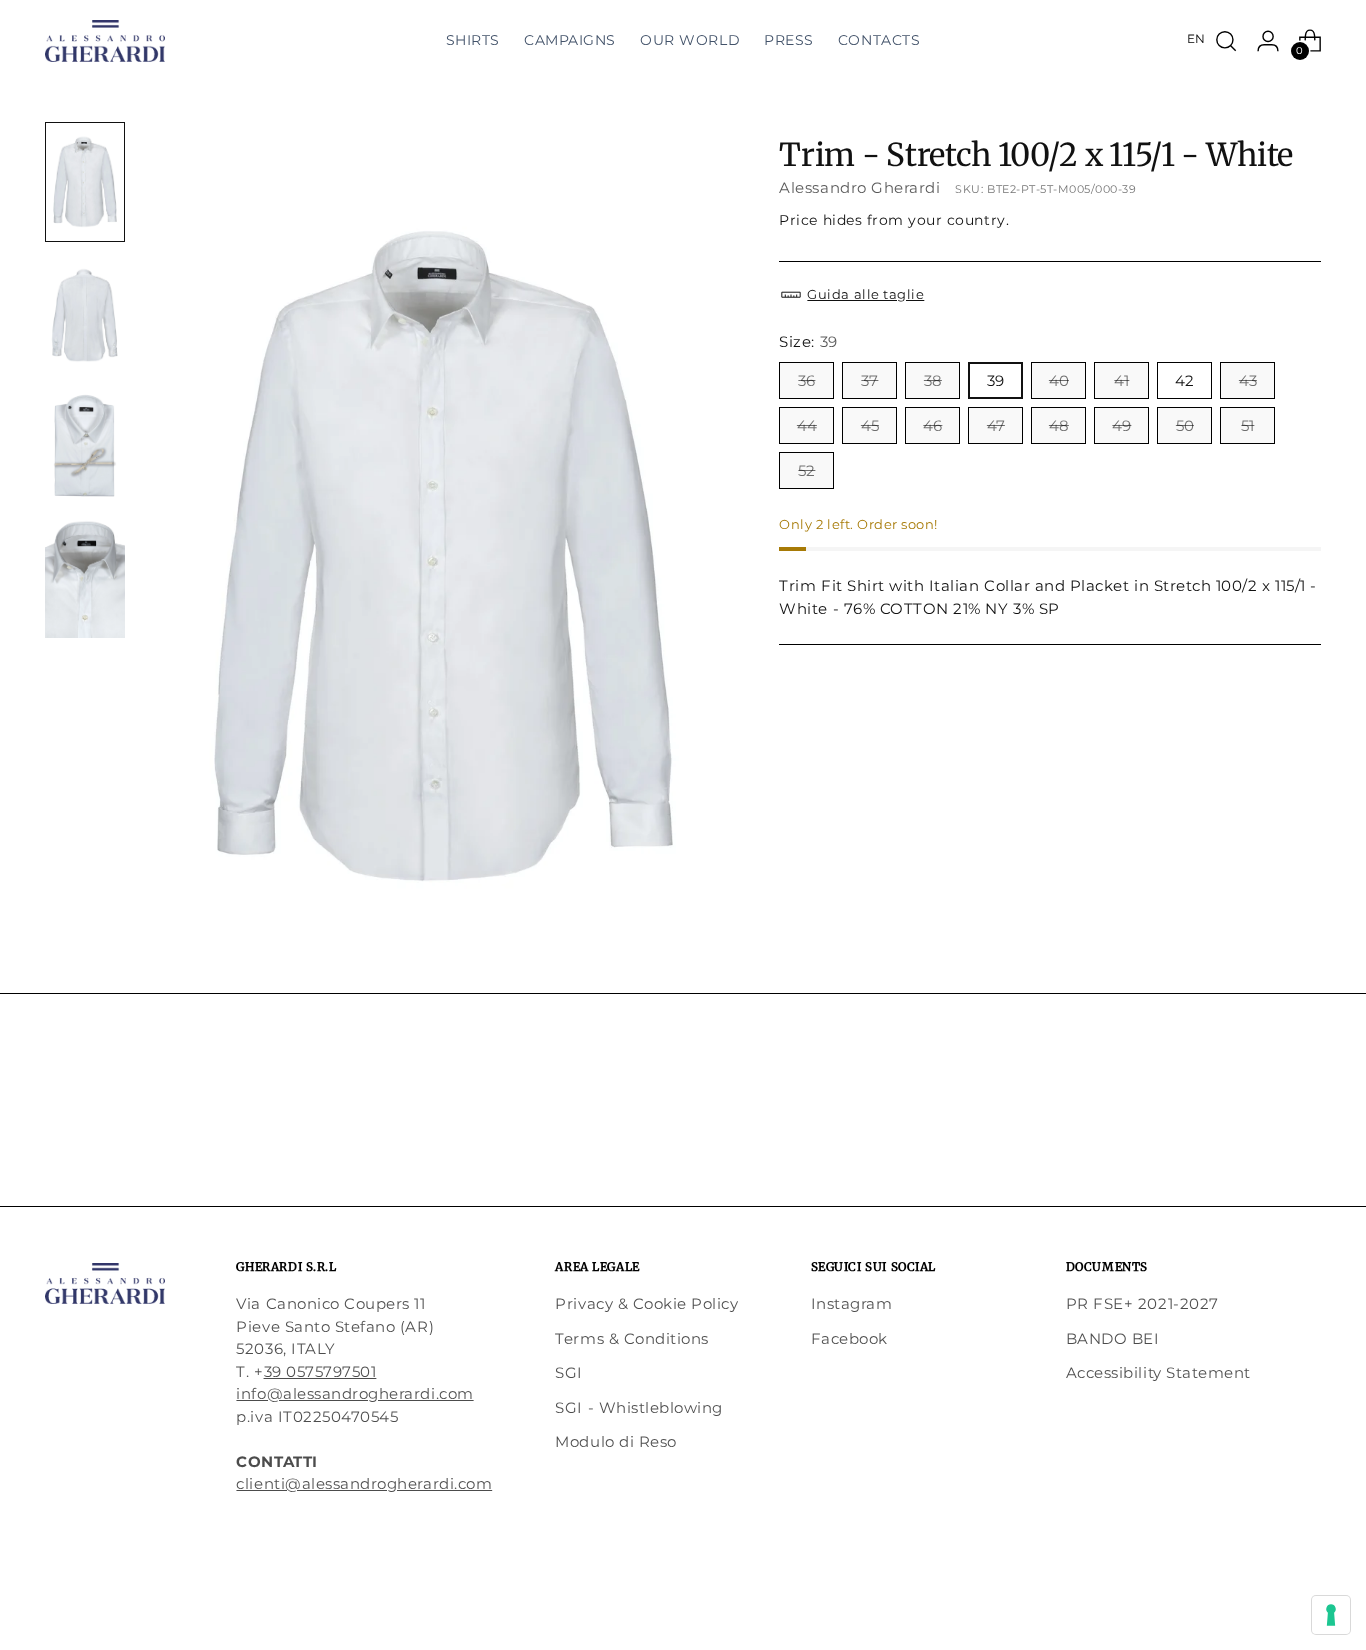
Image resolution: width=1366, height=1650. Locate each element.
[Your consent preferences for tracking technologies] (1331, 1615)
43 (1248, 379)
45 (870, 424)
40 (1059, 379)
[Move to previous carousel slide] (1258, 1137)
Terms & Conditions (631, 1338)
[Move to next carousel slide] (1304, 1136)
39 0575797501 (320, 1371)
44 (807, 424)
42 (1184, 379)
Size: (808, 341)
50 (1185, 424)
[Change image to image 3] (85, 446)
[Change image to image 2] (85, 314)
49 (1121, 424)
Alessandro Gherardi (859, 186)
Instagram (852, 1303)
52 (806, 469)
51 (1247, 424)
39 (995, 379)
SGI (569, 1372)
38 (933, 379)
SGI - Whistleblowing (639, 1407)
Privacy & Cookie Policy (646, 1303)
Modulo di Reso (615, 1441)
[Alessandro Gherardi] (105, 41)
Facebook (849, 1338)
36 (806, 379)
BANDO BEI (1113, 1338)
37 (869, 379)
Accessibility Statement (1158, 1372)
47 (996, 424)
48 (1059, 424)
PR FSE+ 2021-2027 (1142, 1303)
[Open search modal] (1226, 41)
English (1196, 39)
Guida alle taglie (865, 294)
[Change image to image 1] (85, 182)
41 (1121, 379)
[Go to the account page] (1268, 41)
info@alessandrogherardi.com (354, 1393)
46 (932, 424)
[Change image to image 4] (85, 578)
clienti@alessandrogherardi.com (364, 1483)
